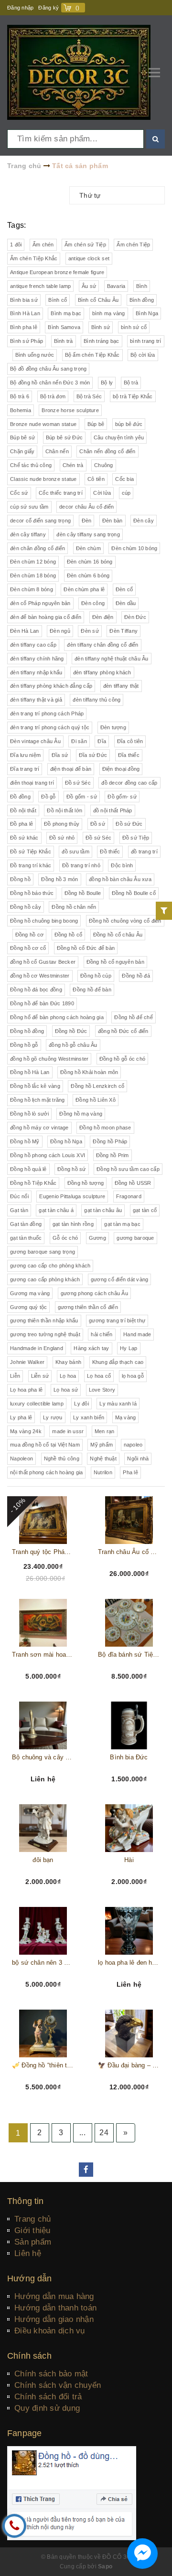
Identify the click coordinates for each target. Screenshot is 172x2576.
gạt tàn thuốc (26, 1238)
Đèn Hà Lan (25, 631)
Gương (97, 1238)
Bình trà (64, 341)
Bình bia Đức (129, 1757)
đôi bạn (43, 1860)
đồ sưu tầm (75, 852)
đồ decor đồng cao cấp (129, 783)
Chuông (104, 465)
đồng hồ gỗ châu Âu (73, 1045)
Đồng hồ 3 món (59, 879)
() (78, 8)
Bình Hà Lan (25, 313)
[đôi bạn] (43, 1828)
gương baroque (135, 1238)
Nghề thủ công (62, 1458)
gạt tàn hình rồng (73, 1224)
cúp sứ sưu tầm (29, 507)
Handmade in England (37, 1348)
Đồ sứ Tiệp (136, 838)
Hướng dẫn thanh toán (55, 2308)
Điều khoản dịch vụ (50, 2331)
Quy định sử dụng (47, 2408)
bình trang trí (146, 341)
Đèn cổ (124, 589)
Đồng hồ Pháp (110, 1141)
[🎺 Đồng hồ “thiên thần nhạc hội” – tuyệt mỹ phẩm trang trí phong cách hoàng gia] (43, 2033)
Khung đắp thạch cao (118, 1362)
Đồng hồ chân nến (74, 907)
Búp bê (96, 424)
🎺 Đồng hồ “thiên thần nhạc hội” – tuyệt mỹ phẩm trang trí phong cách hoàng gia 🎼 (43, 2065)
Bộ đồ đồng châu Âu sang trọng (48, 369)
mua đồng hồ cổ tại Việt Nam (45, 1445)
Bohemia (21, 410)
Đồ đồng (20, 797)
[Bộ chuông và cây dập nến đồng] (43, 1725)
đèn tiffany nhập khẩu (36, 672)
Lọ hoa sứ (66, 1390)
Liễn (15, 1376)
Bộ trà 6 (20, 396)
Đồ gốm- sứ (122, 797)
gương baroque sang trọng (43, 1252)
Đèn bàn (113, 521)
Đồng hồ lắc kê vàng (35, 1086)
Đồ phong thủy (62, 824)
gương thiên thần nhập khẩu (44, 1320)
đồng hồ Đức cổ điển (123, 1031)
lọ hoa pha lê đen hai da (129, 1963)
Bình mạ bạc (66, 313)
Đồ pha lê (21, 824)
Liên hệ (28, 2253)
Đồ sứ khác (24, 838)
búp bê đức (129, 424)
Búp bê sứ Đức (64, 437)
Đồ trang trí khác (31, 865)
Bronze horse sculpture (70, 410)
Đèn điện (103, 617)
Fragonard (129, 1196)
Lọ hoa (68, 1376)
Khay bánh (68, 1362)
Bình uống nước (35, 355)
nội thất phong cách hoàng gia (46, 1472)
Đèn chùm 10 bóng (134, 548)
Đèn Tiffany (124, 631)
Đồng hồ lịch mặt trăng (38, 1100)
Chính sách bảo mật (51, 2374)
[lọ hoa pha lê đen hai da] (129, 1931)
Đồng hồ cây (26, 907)
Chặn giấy (22, 451)
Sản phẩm (33, 2242)
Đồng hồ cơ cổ (28, 948)
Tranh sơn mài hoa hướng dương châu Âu (43, 1655)
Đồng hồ (20, 879)
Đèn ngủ (60, 631)
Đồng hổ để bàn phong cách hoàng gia (57, 1017)
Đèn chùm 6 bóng (88, 575)
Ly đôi (81, 1404)
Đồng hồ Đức (71, 1031)
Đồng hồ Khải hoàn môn (89, 1072)
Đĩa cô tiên (130, 741)
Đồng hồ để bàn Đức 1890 (42, 1003)
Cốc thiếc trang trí (61, 493)
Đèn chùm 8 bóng (32, 589)
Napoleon (21, 1458)
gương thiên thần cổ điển (88, 1307)
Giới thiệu (32, 2230)
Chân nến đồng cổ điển (107, 451)
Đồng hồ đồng (27, 1031)
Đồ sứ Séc (78, 783)
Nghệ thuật (103, 1458)
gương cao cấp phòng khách (45, 1279)
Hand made (137, 1334)
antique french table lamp (40, 286)
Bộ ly (107, 383)
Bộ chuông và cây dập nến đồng (43, 1757)
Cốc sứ (19, 493)
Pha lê (130, 1472)
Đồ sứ (98, 824)
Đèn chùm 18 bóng (33, 575)
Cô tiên (96, 479)
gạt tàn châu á (56, 1210)
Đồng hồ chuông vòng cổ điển (125, 921)
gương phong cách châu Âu (94, 1293)
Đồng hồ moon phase (105, 1128)
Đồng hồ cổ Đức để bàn (86, 948)
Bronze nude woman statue (43, 424)
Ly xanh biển (89, 1417)
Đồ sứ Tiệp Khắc (31, 852)
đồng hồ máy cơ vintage (39, 1128)
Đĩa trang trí (25, 769)
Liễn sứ (40, 1376)
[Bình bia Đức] (129, 1725)
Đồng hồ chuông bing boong (44, 921)
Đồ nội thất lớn (64, 810)
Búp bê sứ (22, 437)
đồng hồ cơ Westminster (40, 976)
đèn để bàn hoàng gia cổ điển (46, 617)
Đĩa (102, 741)
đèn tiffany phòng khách (102, 672)
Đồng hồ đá (136, 976)
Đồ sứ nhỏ (62, 838)
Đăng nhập (20, 8)
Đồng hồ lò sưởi (29, 1114)
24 (104, 2133)
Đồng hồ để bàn (92, 990)
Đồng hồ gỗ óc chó (122, 1059)
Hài (129, 1860)
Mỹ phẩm (102, 1445)
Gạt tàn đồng (26, 1224)
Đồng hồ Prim (113, 1155)
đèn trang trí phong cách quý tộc (50, 727)
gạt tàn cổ (145, 1210)
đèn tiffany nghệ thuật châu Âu (112, 659)
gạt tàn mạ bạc (122, 1224)
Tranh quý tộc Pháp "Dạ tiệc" (43, 1552)
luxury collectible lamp (37, 1404)
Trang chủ (32, 2219)
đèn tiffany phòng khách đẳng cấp (51, 686)
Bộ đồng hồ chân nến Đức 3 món (50, 383)
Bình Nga (147, 313)
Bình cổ (58, 300)
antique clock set (89, 258)
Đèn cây (144, 521)
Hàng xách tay (91, 1348)
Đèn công (93, 603)
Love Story (102, 1390)
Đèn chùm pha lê (84, 589)
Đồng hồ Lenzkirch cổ (97, 1086)
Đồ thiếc (110, 852)
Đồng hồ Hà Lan (30, 1072)
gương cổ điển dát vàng (120, 1279)
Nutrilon (103, 1472)
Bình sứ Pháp (27, 341)
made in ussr (68, 1431)
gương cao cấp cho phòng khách (50, 1266)
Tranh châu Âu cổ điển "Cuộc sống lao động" (129, 1552)
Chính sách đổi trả (48, 2397)
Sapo (105, 2566)
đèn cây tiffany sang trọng (88, 534)
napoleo (133, 1445)
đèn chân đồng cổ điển (38, 548)
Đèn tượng (113, 727)
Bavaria (116, 286)
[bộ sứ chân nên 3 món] (43, 1931)
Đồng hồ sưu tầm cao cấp (128, 1169)
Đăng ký (48, 8)
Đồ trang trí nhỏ (81, 865)
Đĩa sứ (60, 755)
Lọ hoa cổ (99, 1376)
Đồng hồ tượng (86, 1183)
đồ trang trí (144, 852)
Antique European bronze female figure (57, 272)
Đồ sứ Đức (129, 824)
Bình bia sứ (24, 300)
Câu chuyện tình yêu (119, 437)
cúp (126, 493)
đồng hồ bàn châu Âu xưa (120, 879)
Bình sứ (101, 327)
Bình (142, 286)
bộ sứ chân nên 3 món (43, 1963)
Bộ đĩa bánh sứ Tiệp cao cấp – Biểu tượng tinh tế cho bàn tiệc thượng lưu (129, 1655)
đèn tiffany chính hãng (37, 659)
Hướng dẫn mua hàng (54, 2296)
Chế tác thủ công (31, 465)
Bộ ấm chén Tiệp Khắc (92, 355)
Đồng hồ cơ (30, 935)
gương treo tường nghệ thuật (45, 1334)
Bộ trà (131, 383)
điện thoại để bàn (71, 769)
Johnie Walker (27, 1362)
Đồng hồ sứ (72, 1169)
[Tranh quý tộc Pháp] (43, 1520)
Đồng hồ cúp (96, 976)
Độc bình (122, 865)
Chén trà (73, 465)
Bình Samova (64, 327)
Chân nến (57, 451)
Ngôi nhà (138, 1458)
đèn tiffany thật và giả (36, 700)
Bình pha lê (24, 327)
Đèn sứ (90, 631)
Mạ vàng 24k (26, 1431)
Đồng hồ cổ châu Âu (118, 935)
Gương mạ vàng (30, 1293)
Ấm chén (43, 245)
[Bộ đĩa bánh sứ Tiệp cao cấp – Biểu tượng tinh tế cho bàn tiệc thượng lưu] (129, 1623)
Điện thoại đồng (121, 769)
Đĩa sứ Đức (93, 755)
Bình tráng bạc (102, 341)
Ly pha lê (21, 1417)
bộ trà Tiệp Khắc (133, 396)
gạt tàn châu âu (103, 1210)
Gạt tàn (19, 1210)
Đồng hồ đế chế (134, 1017)
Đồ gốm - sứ (82, 797)
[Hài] (129, 1828)
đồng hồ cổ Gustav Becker (43, 962)
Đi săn (79, 741)
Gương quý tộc (28, 1307)
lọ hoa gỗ (133, 1376)
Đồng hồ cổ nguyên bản (115, 962)
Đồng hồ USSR (133, 1183)
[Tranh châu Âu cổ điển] (129, 1520)
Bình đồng (142, 300)
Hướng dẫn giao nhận (54, 2319)
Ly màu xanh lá (118, 1404)
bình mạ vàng (109, 313)
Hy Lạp (129, 1348)
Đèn (87, 521)
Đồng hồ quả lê (28, 1169)
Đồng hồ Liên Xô (96, 1100)
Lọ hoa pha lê (26, 1390)
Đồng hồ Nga (66, 1141)
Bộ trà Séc (89, 396)
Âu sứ (89, 286)
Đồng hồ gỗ (24, 1045)
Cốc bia (124, 479)
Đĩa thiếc (129, 755)
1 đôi (16, 245)
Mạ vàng (126, 1417)
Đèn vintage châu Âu (35, 741)
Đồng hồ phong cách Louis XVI (48, 1155)
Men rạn (105, 1431)
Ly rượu (53, 1417)
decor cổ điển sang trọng (40, 521)
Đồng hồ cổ (69, 935)
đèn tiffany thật (121, 686)
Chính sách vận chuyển (58, 2385)
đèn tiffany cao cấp (33, 645)
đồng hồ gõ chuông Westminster (49, 1059)
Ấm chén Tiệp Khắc (34, 258)
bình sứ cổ (134, 327)
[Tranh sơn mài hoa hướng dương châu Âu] (43, 1623)
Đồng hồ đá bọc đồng (36, 990)
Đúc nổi (19, 1196)
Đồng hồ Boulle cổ (134, 893)
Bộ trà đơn (53, 396)
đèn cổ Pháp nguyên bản (40, 603)
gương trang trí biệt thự (117, 1320)
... (82, 2133)
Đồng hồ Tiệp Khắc (33, 1183)
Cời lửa (102, 493)
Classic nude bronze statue (43, 479)
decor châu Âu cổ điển (86, 507)
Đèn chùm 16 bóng (90, 562)
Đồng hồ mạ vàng (81, 1114)
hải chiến (102, 1334)
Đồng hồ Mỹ (25, 1141)
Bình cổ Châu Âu (98, 300)
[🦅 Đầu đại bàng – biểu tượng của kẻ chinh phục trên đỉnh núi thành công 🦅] (129, 2033)
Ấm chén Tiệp (133, 245)
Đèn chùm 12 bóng (33, 562)
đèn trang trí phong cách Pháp (47, 713)
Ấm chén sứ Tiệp (85, 245)
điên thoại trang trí (32, 783)
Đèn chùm (88, 548)
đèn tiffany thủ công (97, 700)
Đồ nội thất (23, 810)
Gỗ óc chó (65, 1238)
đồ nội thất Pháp (113, 810)
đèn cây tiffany (28, 534)
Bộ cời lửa (143, 355)
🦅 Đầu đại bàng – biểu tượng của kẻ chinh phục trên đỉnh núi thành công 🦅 (129, 2065)
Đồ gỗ (48, 797)
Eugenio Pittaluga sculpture (72, 1196)
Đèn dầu (126, 603)
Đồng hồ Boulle (83, 893)
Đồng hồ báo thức (32, 893)
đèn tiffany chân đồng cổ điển (102, 645)
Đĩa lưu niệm (25, 755)
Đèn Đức (135, 617)
